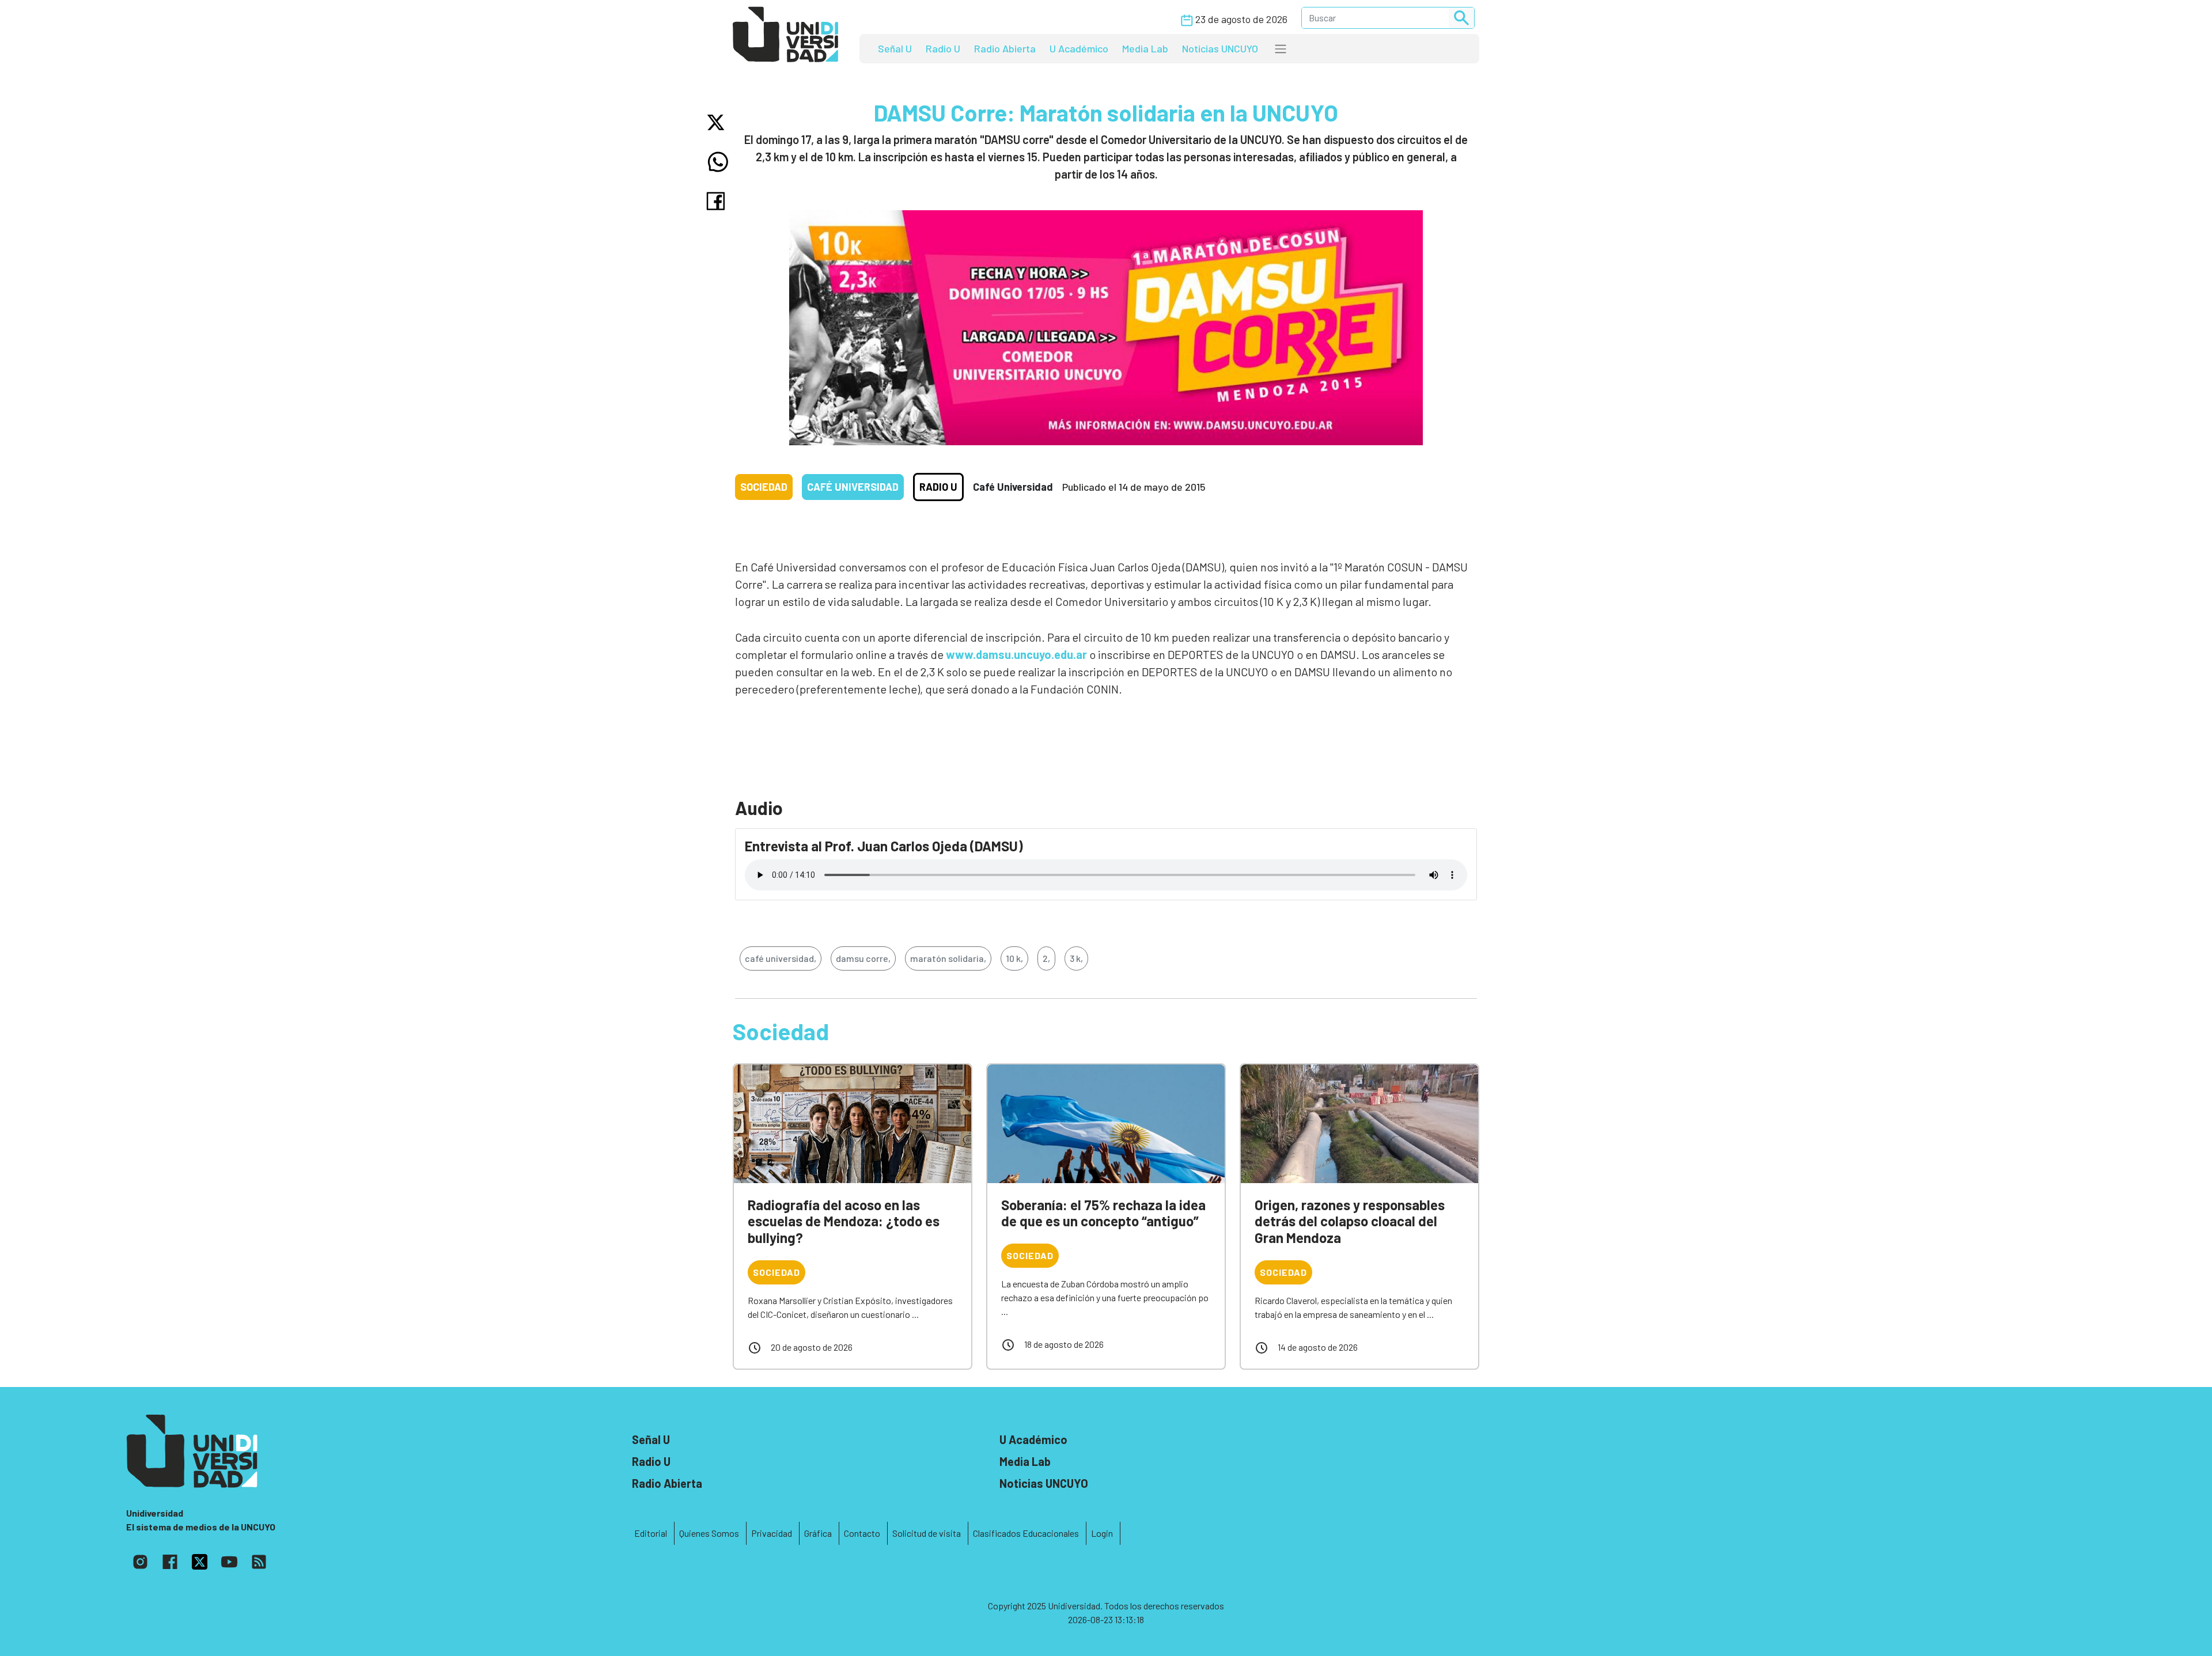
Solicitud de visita (927, 1533)
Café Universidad (853, 487)
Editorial (651, 1533)
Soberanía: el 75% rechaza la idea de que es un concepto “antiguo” (1103, 1213)
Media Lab (1145, 48)
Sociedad (764, 487)
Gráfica (818, 1533)
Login (1102, 1533)
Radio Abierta (1005, 48)
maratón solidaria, (948, 958)
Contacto (862, 1533)
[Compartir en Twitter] (718, 122)
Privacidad (772, 1533)
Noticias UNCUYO (1220, 48)
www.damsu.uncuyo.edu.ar (1016, 654)
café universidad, (781, 958)
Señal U (895, 48)
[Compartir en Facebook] (718, 201)
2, (1046, 958)
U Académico (1079, 48)
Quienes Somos (709, 1533)
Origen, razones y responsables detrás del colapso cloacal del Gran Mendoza (1350, 1221)
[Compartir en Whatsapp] (718, 162)
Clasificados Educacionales (1026, 1533)
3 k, (1076, 958)
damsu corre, (863, 958)
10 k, (1014, 958)
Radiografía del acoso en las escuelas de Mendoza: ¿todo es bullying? (844, 1221)
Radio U (943, 48)
